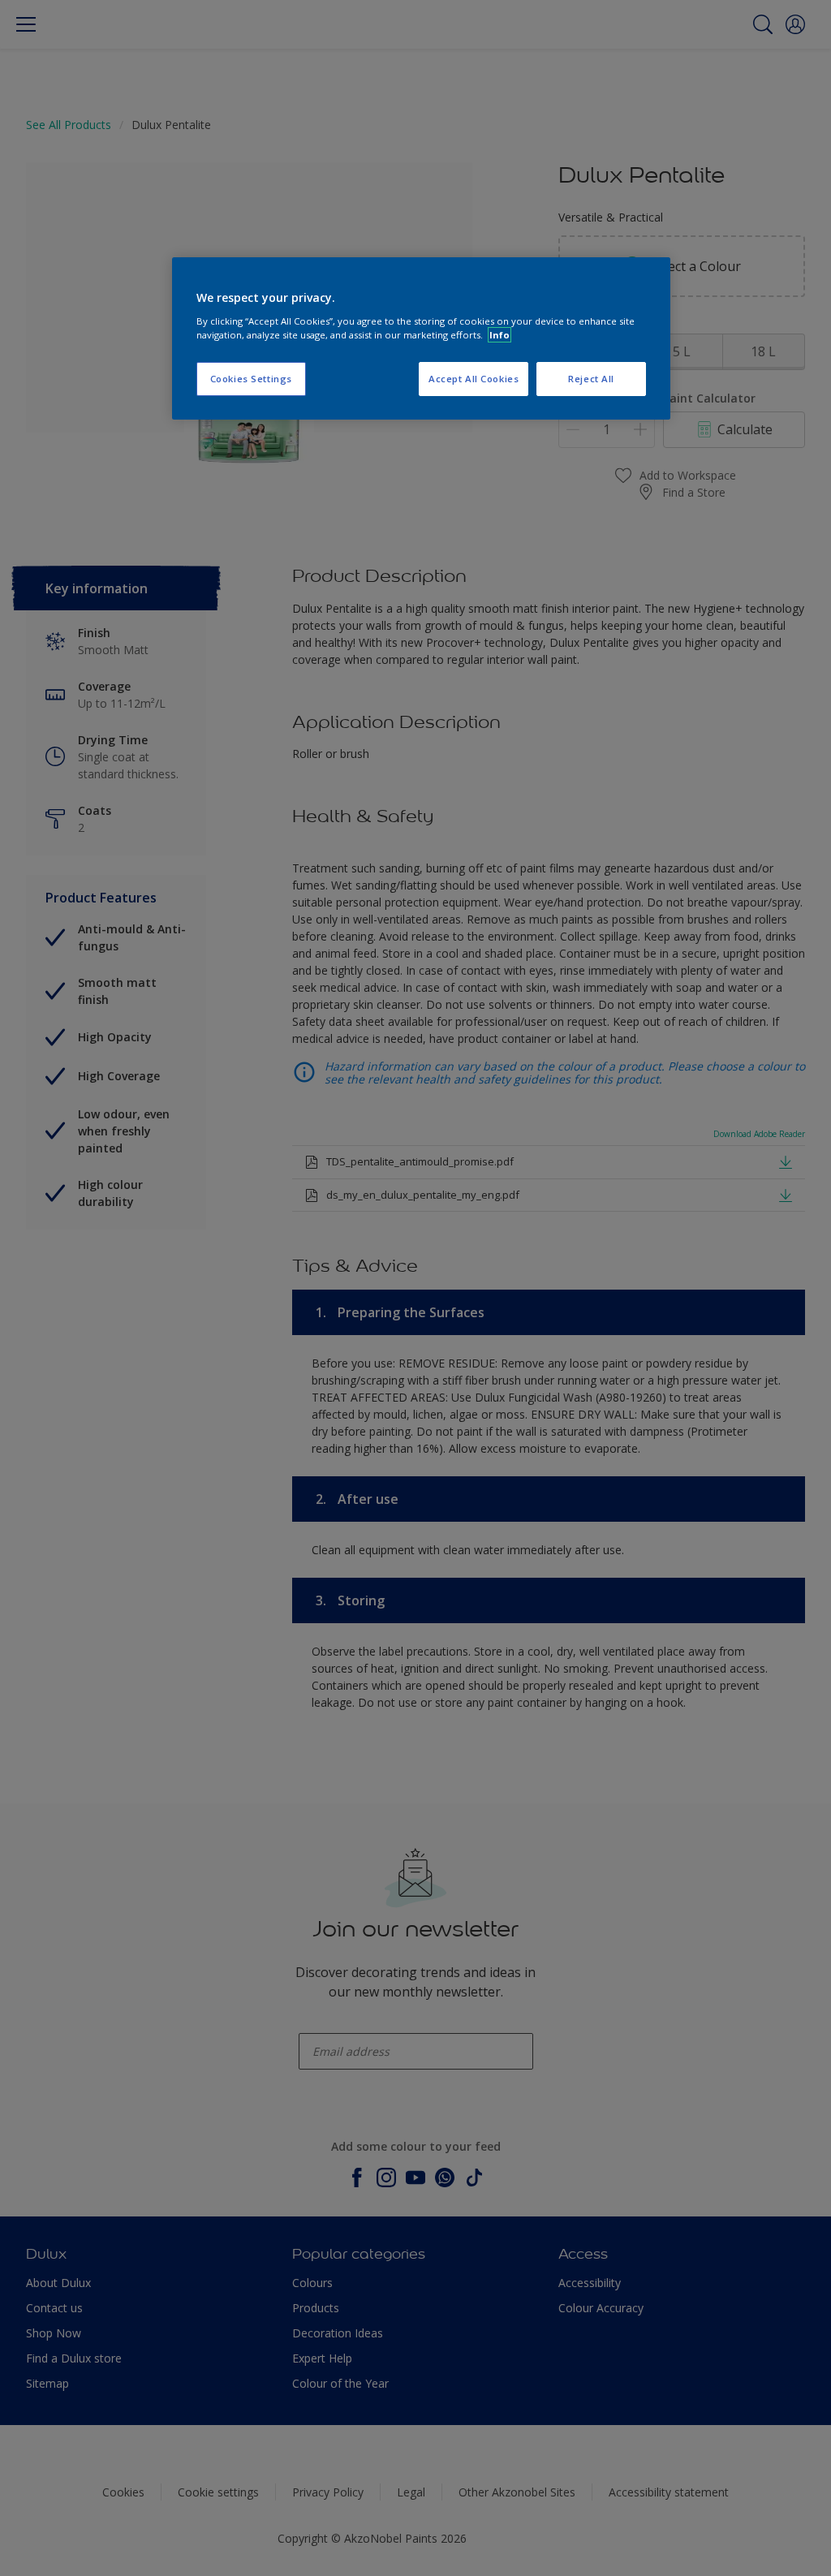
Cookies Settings (251, 379)
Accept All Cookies (474, 379)
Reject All (591, 379)
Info (499, 335)
